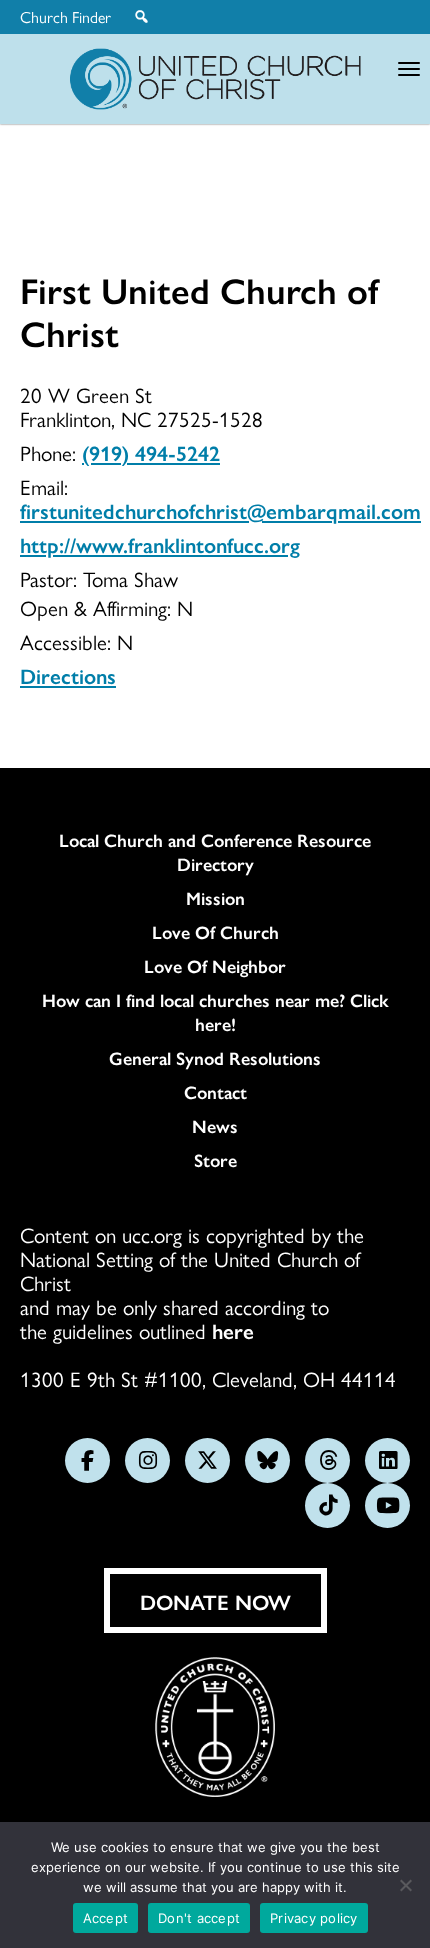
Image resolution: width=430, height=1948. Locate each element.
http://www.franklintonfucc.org (160, 544)
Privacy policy (314, 1918)
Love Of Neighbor (215, 966)
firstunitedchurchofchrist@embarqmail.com (220, 510)
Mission (215, 898)
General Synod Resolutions (215, 1058)
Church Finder (65, 17)
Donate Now (215, 1601)
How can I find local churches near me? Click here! (215, 1012)
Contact (215, 1092)
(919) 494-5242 (151, 452)
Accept (106, 1918)
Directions (68, 675)
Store (215, 1160)
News (215, 1126)
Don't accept (199, 1918)
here (233, 1330)
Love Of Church (215, 932)
